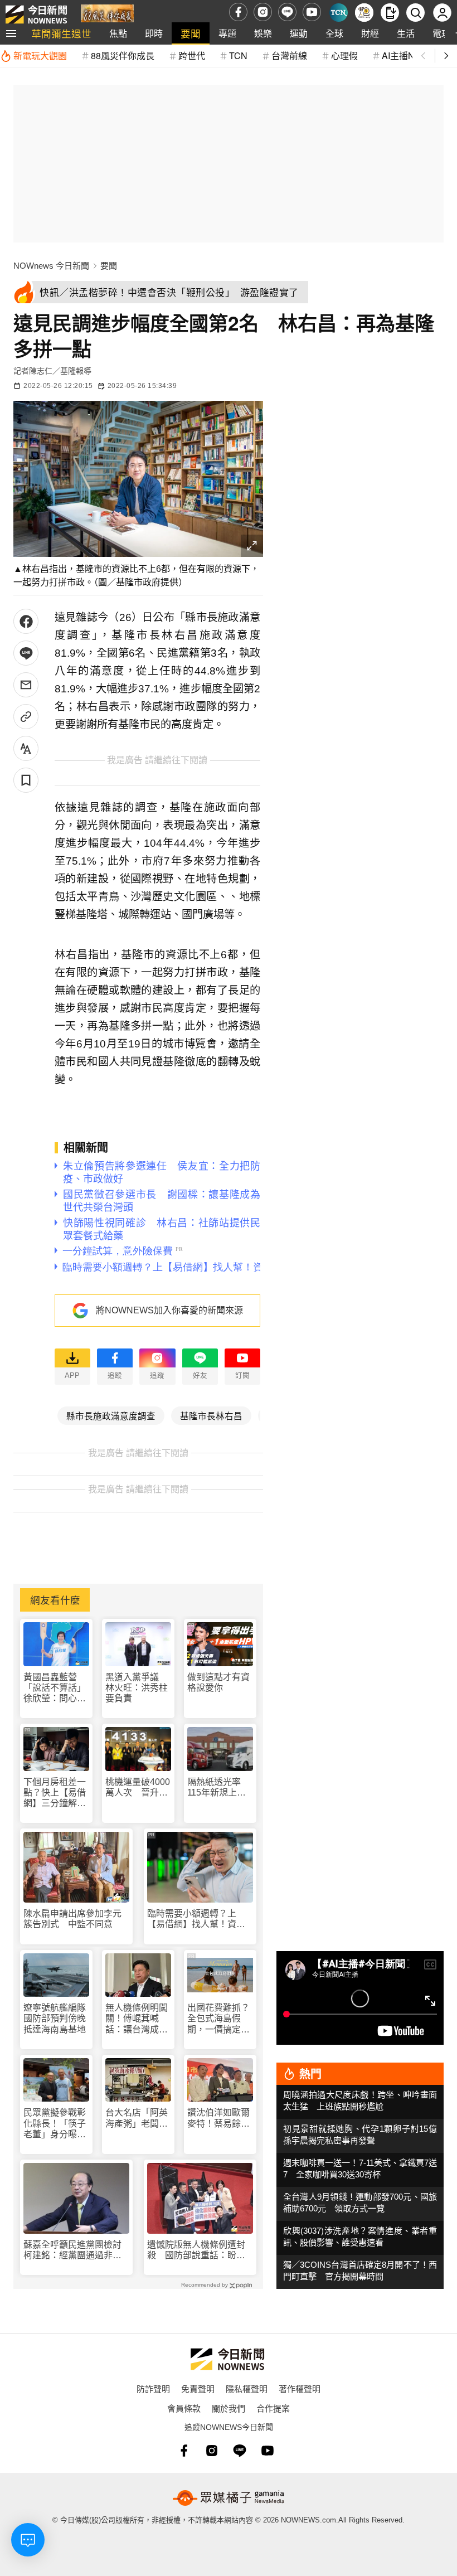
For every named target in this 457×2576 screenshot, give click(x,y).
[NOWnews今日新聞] (36, 12)
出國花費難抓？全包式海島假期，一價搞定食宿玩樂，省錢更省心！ (218, 2019)
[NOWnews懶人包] (364, 13)
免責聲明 (198, 2388)
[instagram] (263, 12)
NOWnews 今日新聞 (51, 266)
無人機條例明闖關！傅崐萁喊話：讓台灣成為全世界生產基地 (137, 2019)
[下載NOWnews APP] (390, 13)
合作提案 (273, 2408)
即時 (154, 33)
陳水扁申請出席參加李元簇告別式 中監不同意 (72, 1919)
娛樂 (263, 33)
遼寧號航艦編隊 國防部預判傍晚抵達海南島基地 (56, 2018)
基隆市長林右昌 (211, 1415)
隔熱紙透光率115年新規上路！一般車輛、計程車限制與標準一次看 (218, 1787)
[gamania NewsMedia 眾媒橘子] (229, 2498)
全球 (334, 33)
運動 (299, 33)
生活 (406, 33)
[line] (287, 12)
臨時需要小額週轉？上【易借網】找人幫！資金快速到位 (196, 1919)
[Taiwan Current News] (339, 13)
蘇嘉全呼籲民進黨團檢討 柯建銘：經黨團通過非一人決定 (76, 2250)
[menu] (11, 33)
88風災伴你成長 (123, 55)
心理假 (344, 55)
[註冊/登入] (442, 13)
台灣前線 (289, 55)
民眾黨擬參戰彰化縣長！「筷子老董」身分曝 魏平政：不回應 (55, 2124)
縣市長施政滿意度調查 (111, 1415)
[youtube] (312, 12)
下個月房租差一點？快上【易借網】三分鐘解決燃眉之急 (55, 1793)
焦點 (118, 33)
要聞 (191, 33)
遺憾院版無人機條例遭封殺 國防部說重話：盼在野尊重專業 (196, 2250)
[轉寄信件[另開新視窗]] (26, 685)
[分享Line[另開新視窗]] (26, 653)
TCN (238, 55)
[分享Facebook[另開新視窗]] (26, 621)
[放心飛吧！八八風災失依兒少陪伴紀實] (107, 15)
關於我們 (229, 2408)
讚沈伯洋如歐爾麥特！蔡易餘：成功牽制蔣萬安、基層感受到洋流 (218, 2118)
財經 (370, 33)
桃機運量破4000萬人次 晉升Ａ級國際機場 (138, 1787)
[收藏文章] (26, 780)
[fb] (238, 12)
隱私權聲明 (247, 2388)
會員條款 (184, 2408)
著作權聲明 (300, 2388)
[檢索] (415, 13)
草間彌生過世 (61, 33)
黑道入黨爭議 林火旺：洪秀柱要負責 (137, 1688)
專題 (227, 33)
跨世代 (192, 55)
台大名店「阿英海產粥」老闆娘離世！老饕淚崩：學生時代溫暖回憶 (137, 2118)
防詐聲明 (153, 2388)
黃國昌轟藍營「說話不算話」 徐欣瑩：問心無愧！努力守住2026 (56, 1688)
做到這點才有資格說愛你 (218, 1682)
